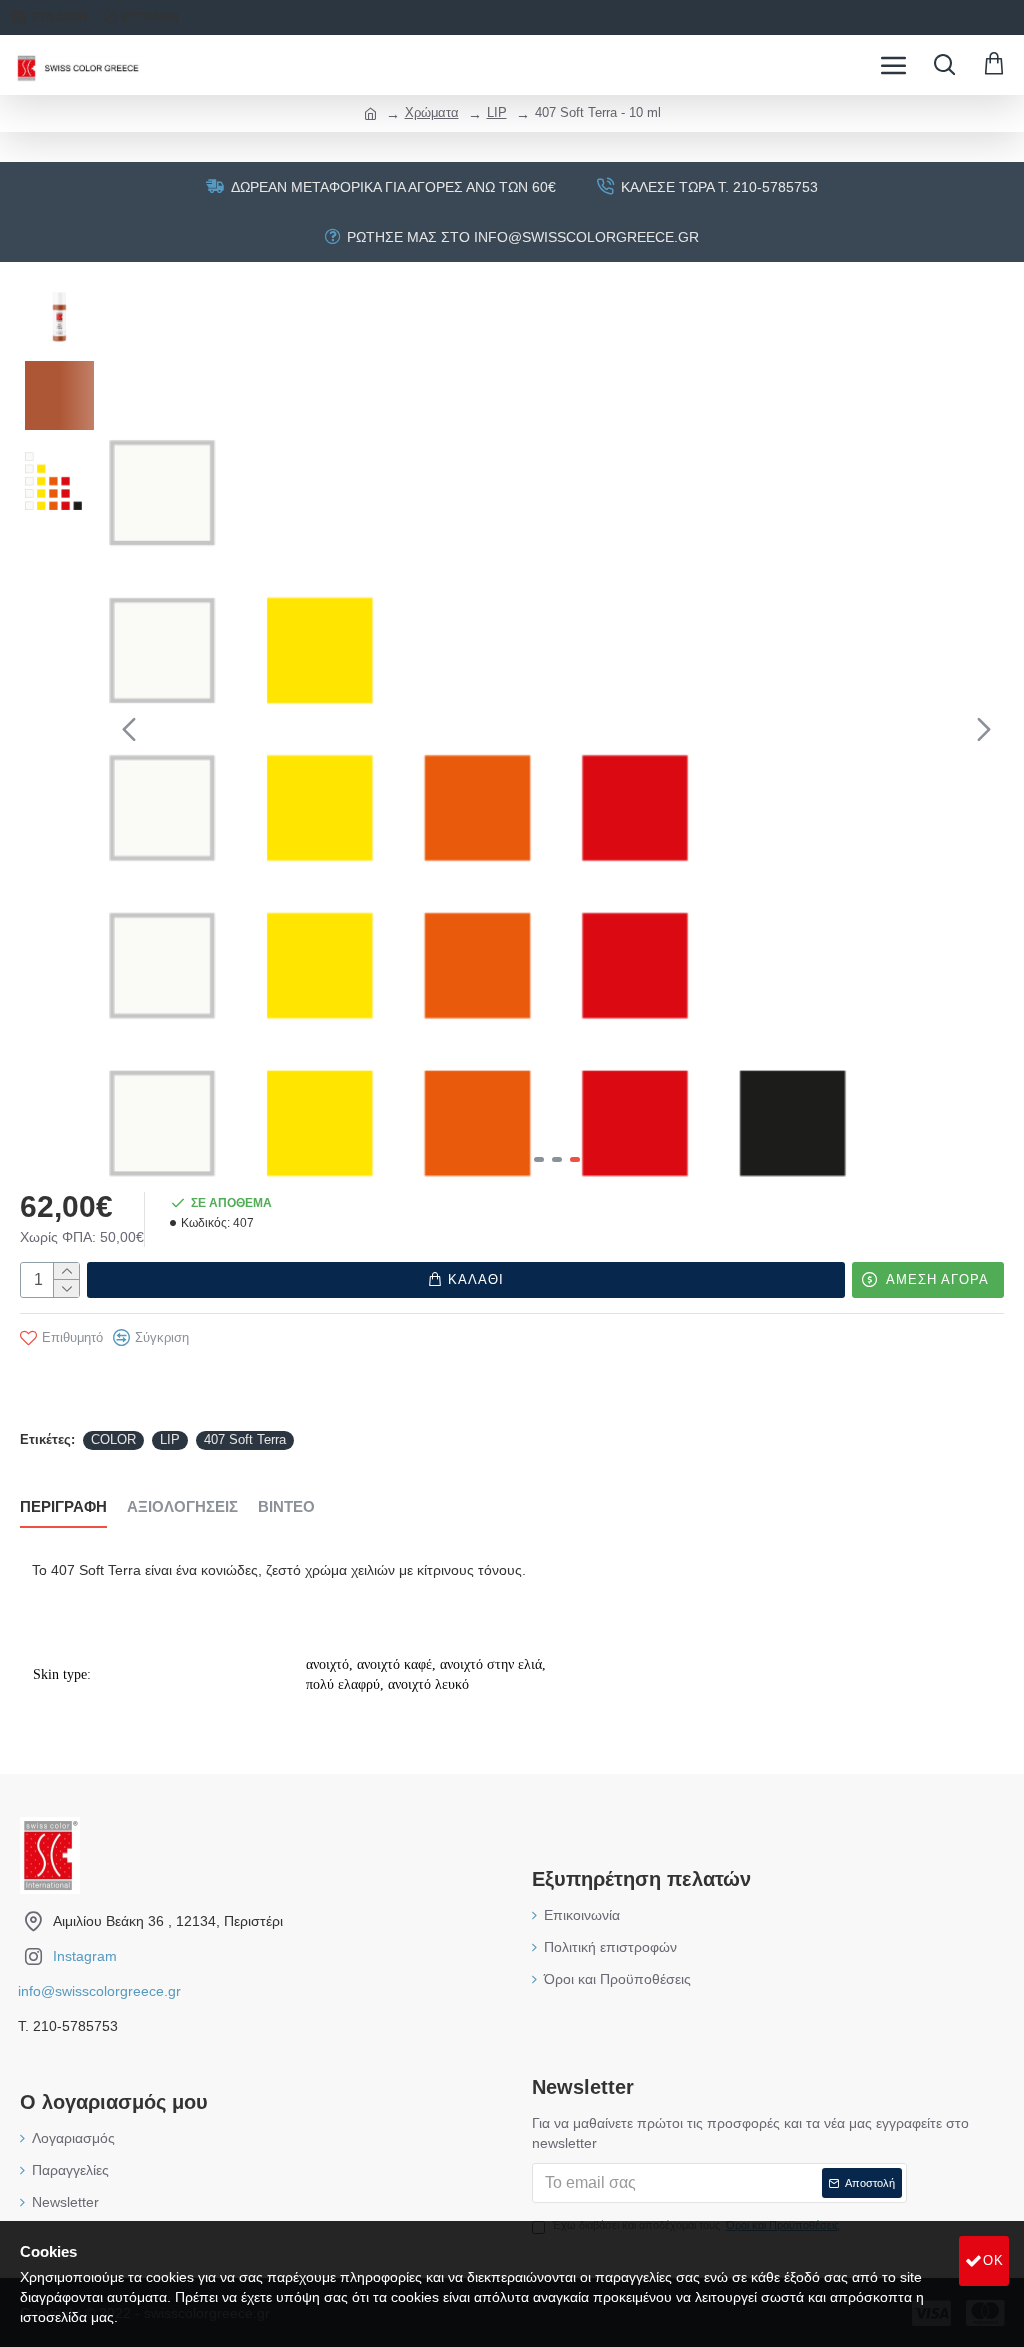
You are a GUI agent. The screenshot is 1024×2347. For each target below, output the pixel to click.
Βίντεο (286, 1506)
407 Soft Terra (245, 1439)
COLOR (113, 1439)
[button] (129, 729)
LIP (497, 112)
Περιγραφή (63, 1506)
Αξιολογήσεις (182, 1506)
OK (993, 2260)
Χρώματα (432, 112)
